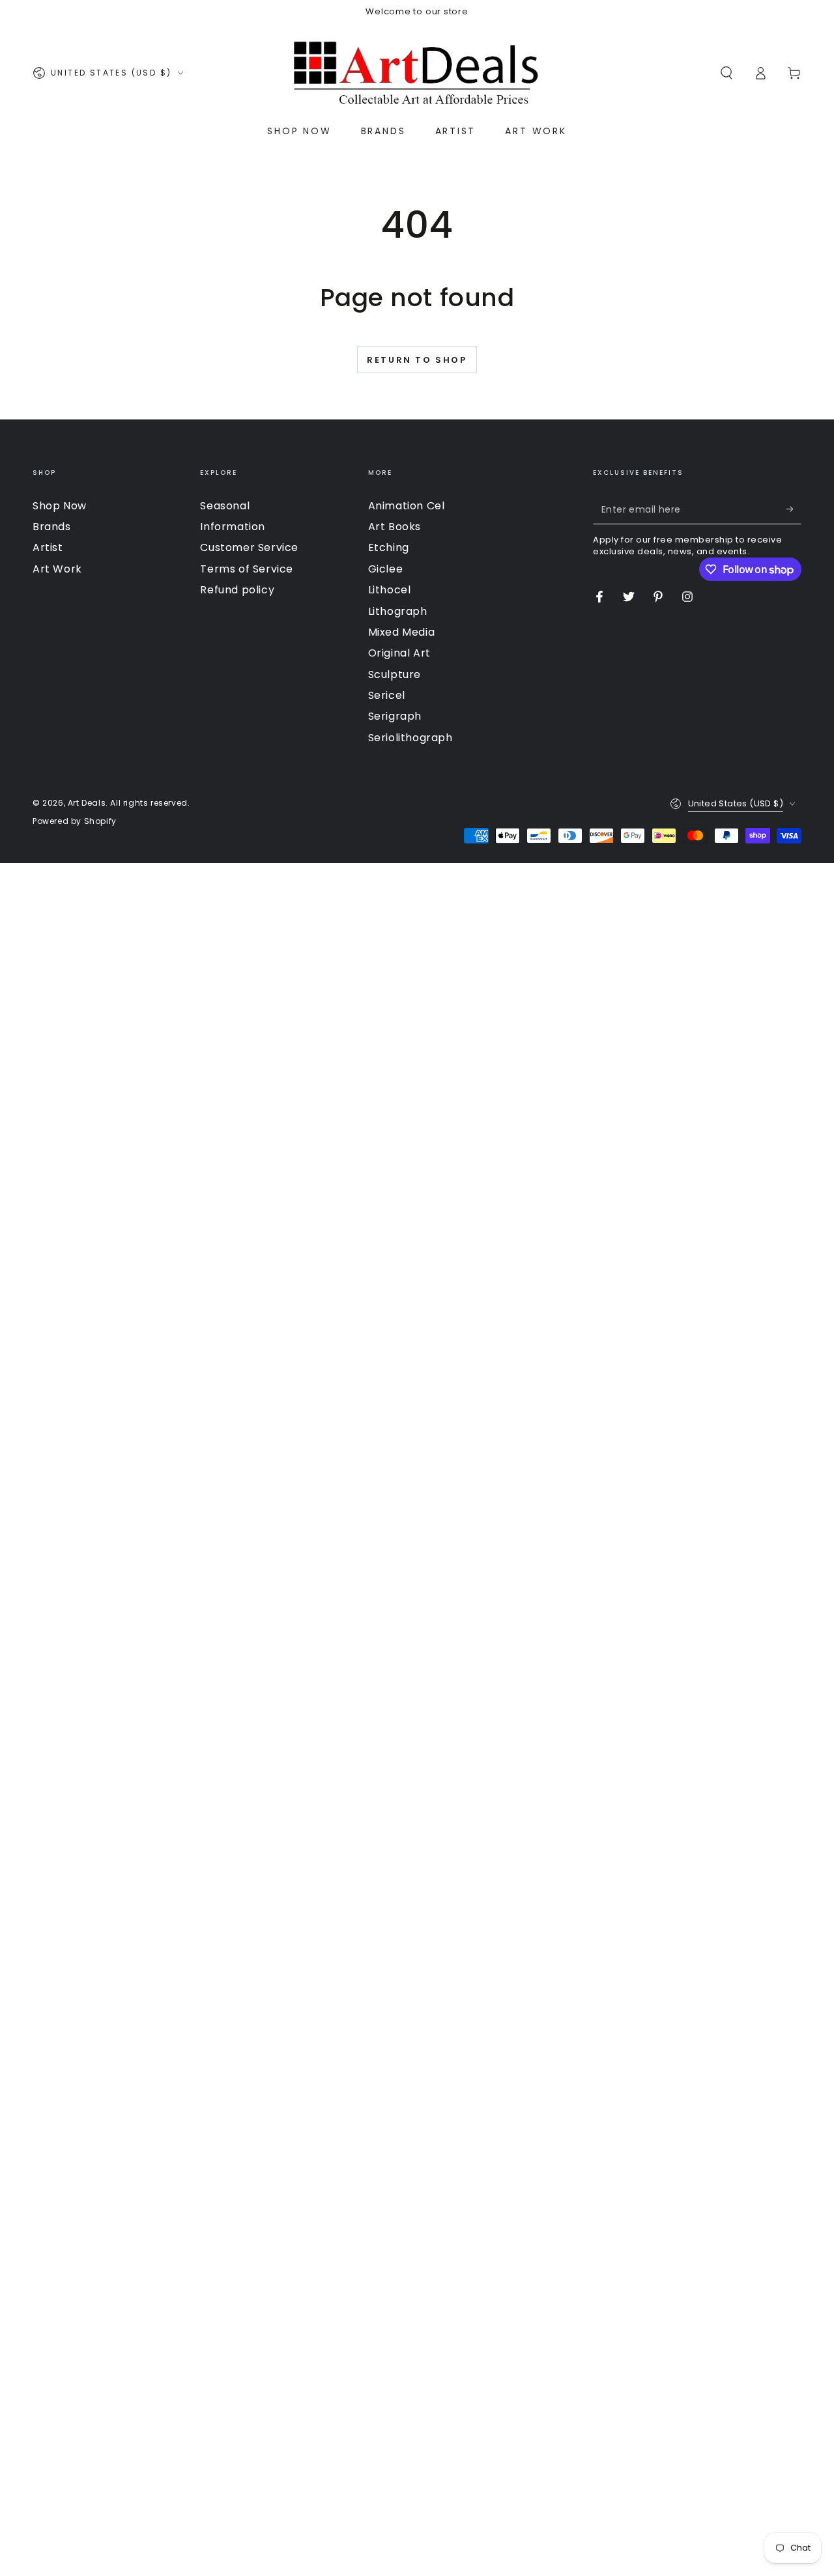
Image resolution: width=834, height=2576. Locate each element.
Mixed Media (402, 632)
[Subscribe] (794, 509)
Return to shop (417, 360)
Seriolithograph (410, 738)
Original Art (399, 653)
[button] (726, 73)
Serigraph (395, 716)
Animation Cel (407, 506)
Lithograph (398, 611)
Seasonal (225, 506)
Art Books (395, 527)
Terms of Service (247, 569)
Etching (389, 547)
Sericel (387, 695)
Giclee (386, 569)
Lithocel (390, 590)
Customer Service (249, 547)
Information (233, 527)
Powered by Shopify (75, 821)
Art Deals (87, 803)
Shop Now (60, 506)
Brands (52, 527)
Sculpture (395, 674)
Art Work (57, 569)
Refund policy (237, 590)
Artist (48, 547)
